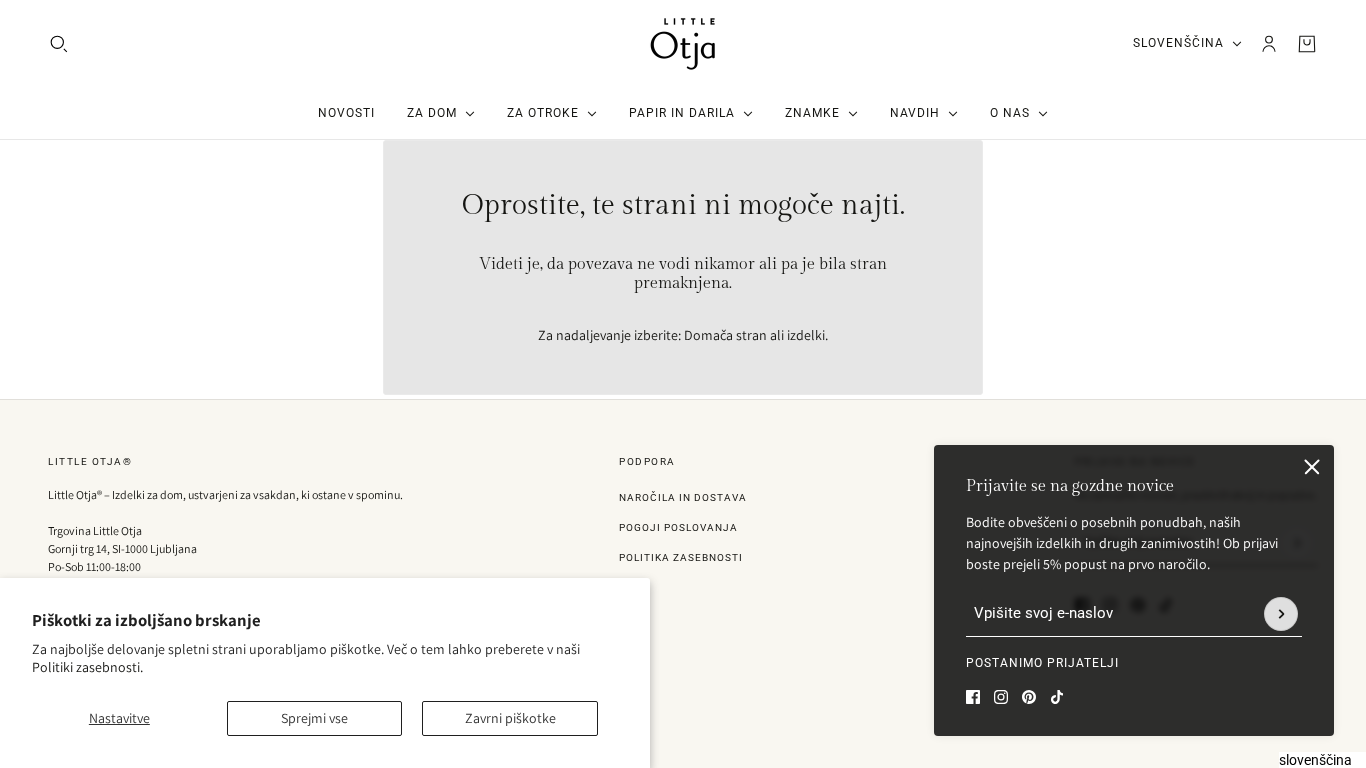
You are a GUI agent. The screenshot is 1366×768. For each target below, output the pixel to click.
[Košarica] (1307, 44)
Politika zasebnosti (681, 557)
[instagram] (1001, 697)
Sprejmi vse (314, 718)
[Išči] (59, 44)
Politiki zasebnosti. (87, 667)
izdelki (806, 335)
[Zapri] (1312, 467)
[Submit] (1281, 614)
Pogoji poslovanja (678, 527)
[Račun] (1269, 44)
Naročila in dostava (683, 497)
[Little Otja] (683, 43)
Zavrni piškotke (510, 718)
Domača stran (725, 335)
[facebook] (973, 697)
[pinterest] (1029, 697)
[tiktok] (1057, 697)
